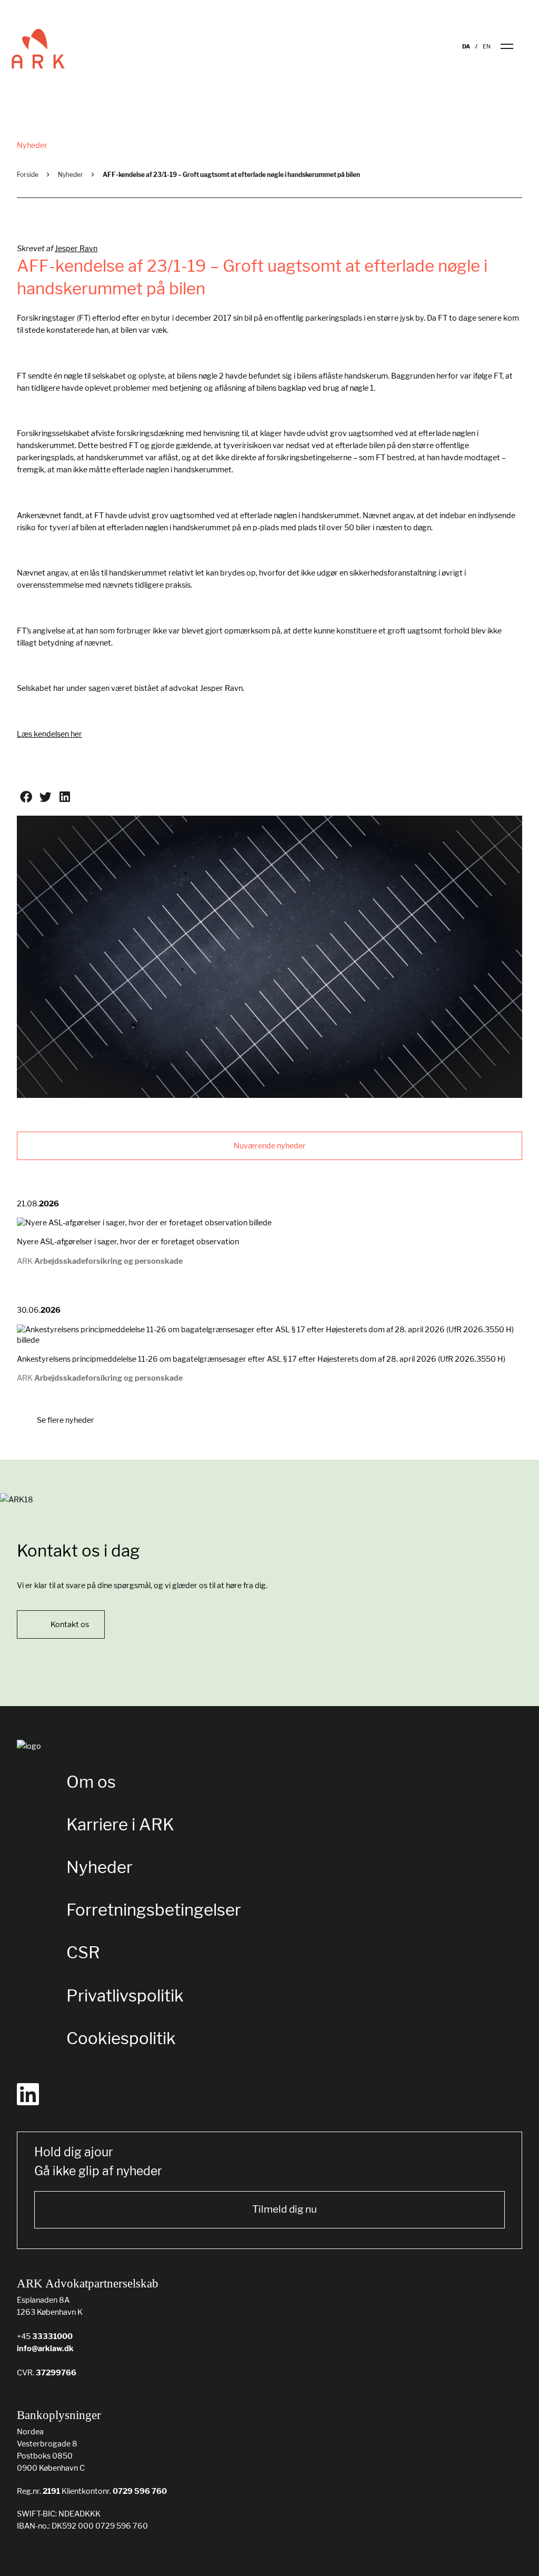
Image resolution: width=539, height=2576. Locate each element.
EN (487, 47)
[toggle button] (513, 46)
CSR (83, 1952)
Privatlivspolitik (125, 1995)
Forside (28, 175)
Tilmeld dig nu (285, 2209)
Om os (91, 1782)
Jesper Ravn (76, 248)
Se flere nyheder (65, 1420)
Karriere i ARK (120, 1824)
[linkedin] (28, 2094)
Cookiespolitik (121, 2038)
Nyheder (71, 175)
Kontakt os (70, 1624)
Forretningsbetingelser (154, 1910)
